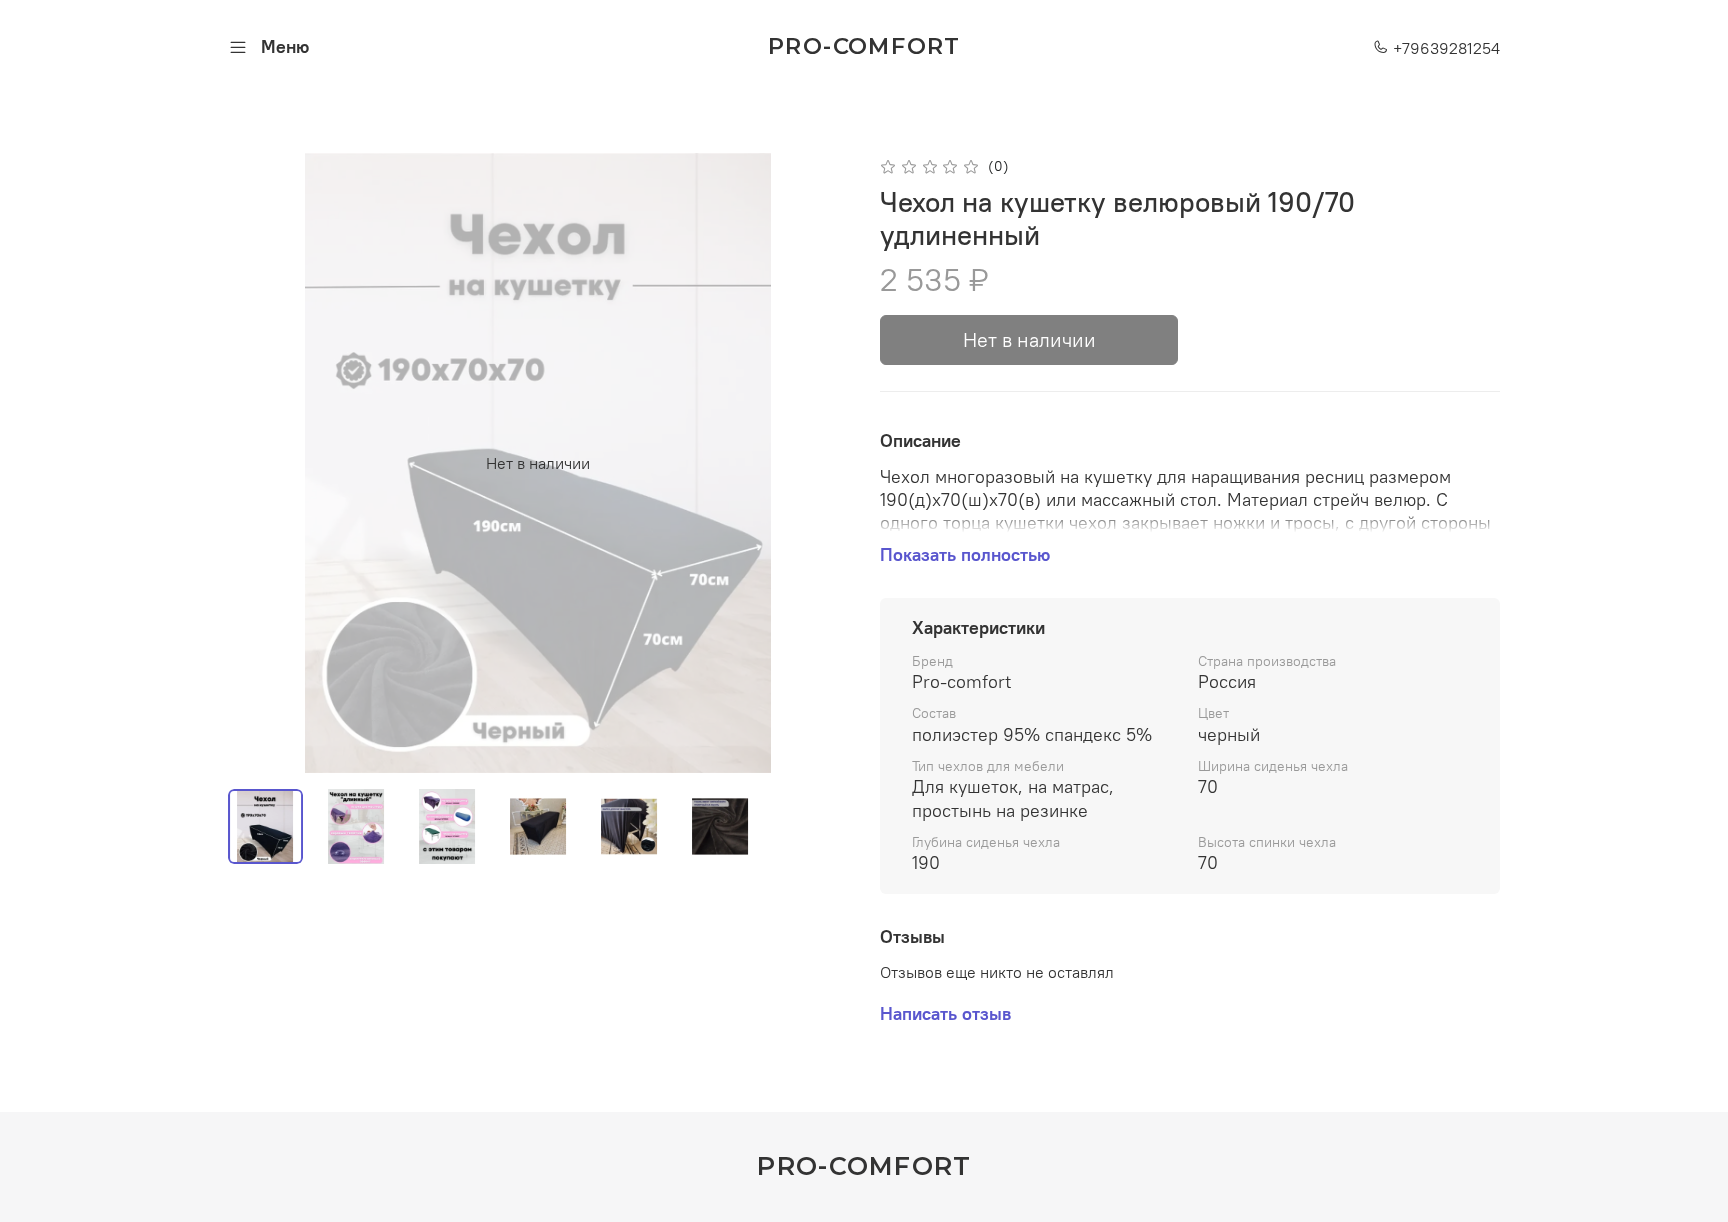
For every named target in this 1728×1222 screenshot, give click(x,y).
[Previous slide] (260, 463)
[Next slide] (816, 463)
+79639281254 (1444, 48)
